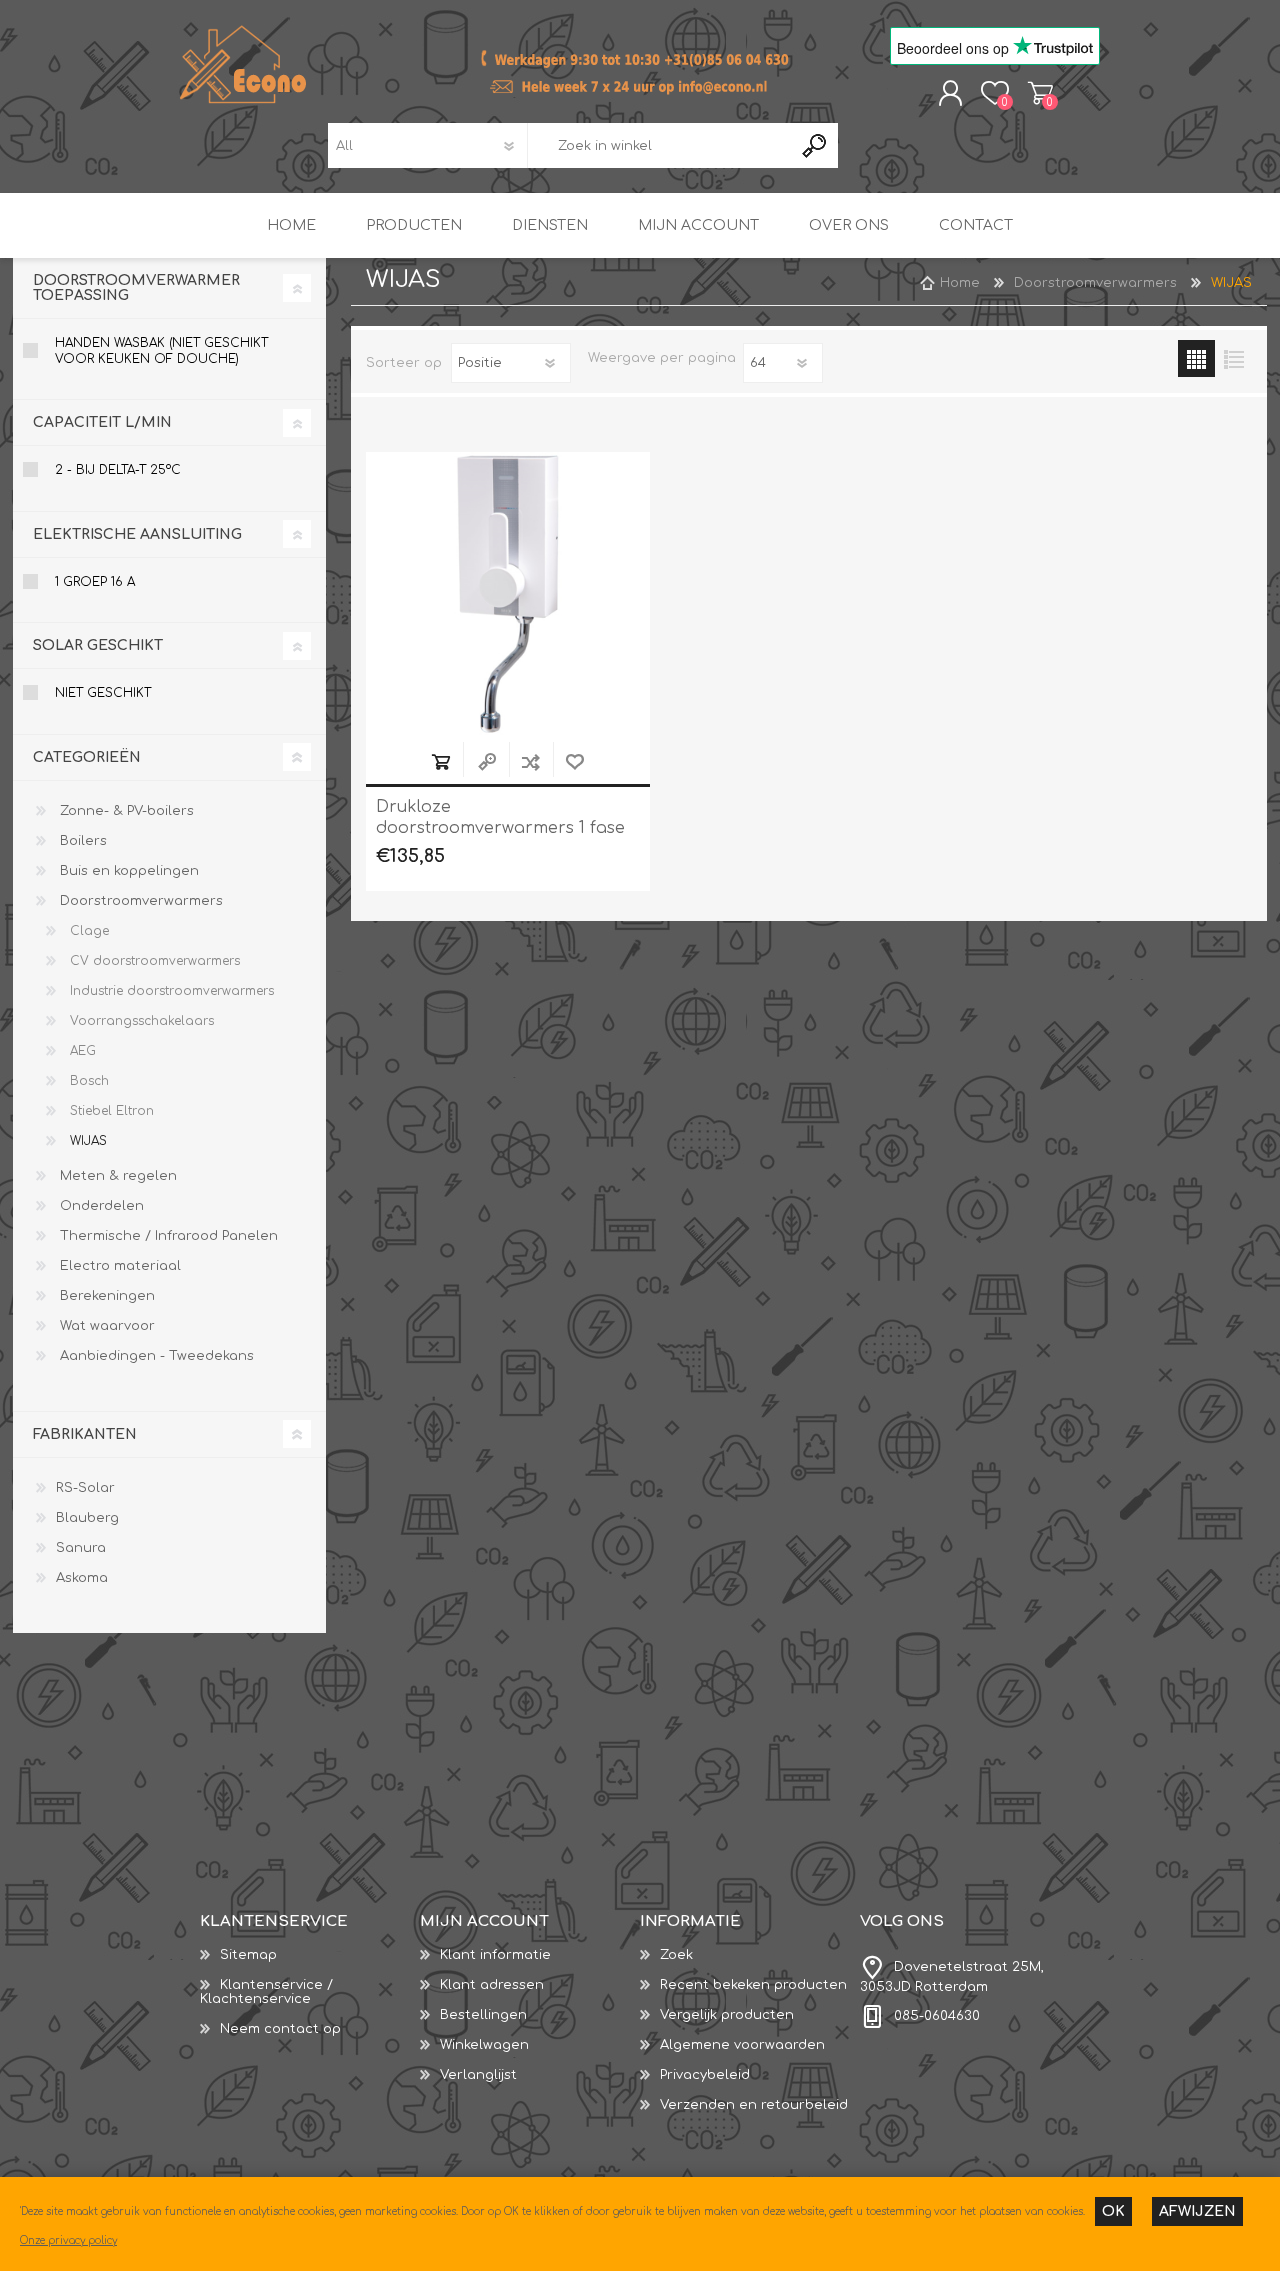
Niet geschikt (103, 693)
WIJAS (86, 1141)
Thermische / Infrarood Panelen (167, 1236)
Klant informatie (495, 1955)
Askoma (82, 1578)
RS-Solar (85, 1488)
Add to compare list (531, 761)
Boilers (81, 841)
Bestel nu (441, 761)
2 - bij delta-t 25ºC (118, 470)
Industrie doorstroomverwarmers (170, 991)
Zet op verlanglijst (575, 761)
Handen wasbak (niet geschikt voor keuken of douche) (161, 351)
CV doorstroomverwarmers (153, 961)
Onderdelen (100, 1206)
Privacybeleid (705, 2075)
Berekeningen (105, 1296)
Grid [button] (1196, 358)
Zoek (676, 1955)
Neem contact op (280, 2029)
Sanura (81, 1548)
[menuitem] (310, 1955)
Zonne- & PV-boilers (125, 811)
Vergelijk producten (727, 2015)
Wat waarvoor (105, 1326)
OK (1113, 2211)
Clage (87, 931)
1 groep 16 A (95, 582)
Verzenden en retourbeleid (754, 2105)
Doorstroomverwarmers (139, 901)
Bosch (87, 1081)
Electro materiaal (118, 1266)
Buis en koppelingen (127, 871)
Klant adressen (492, 1985)
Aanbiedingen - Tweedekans (155, 1356)
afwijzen (1197, 2211)
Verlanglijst (478, 2075)
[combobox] (660, 145)
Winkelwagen (1040, 93)
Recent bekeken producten (753, 1985)
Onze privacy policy (68, 2240)
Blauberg (87, 1518)
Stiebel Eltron (110, 1111)
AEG (81, 1051)
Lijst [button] (1233, 358)
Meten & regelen (116, 1176)
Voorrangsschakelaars (140, 1021)
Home (960, 283)
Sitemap (248, 1955)
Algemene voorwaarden (742, 2045)
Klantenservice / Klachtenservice (266, 1992)
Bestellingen (483, 2015)
